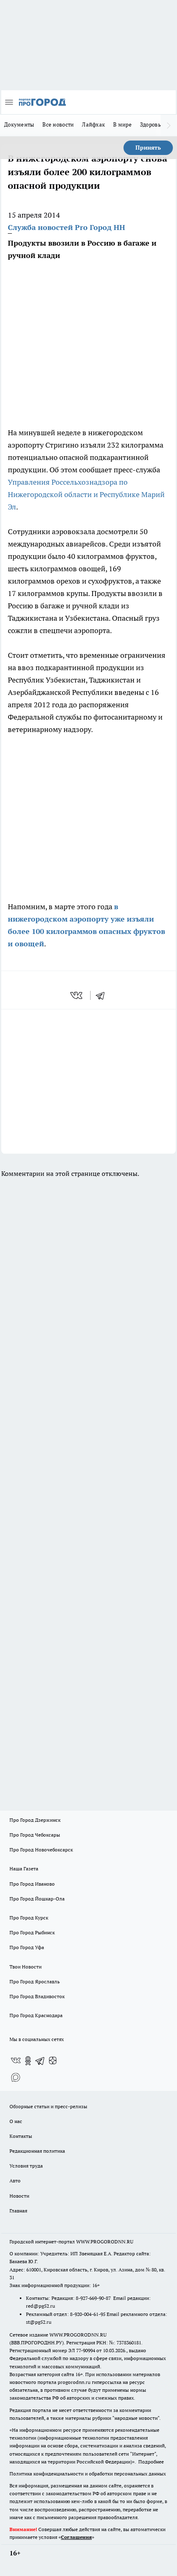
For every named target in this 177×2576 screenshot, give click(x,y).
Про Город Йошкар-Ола (37, 1899)
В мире (122, 124)
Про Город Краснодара (36, 2015)
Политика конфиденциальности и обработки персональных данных (88, 2474)
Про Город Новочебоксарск (41, 1850)
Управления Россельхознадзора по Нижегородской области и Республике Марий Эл (86, 494)
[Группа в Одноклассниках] (28, 2061)
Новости (19, 2196)
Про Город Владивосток (37, 1996)
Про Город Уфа (27, 1947)
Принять (148, 148)
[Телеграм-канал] (40, 2061)
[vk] (77, 995)
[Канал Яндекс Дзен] (53, 2061)
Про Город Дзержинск (35, 1820)
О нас (16, 2121)
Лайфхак (93, 124)
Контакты (21, 2136)
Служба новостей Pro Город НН (66, 227)
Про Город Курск (29, 1918)
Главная (18, 2211)
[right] (169, 125)
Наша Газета (24, 1869)
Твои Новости (26, 1967)
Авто (15, 2181)
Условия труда (26, 2166)
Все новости (58, 124)
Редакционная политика (37, 2151)
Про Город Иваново (32, 1884)
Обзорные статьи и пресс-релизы (48, 2106)
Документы (19, 124)
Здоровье (152, 124)
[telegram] (103, 995)
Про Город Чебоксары (35, 1835)
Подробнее (151, 2462)
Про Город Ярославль (35, 1981)
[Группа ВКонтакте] (16, 2061)
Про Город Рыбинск (32, 1932)
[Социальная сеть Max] (16, 2077)
